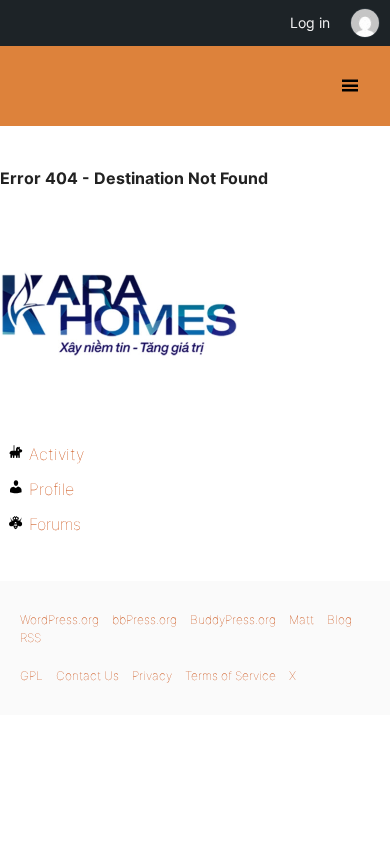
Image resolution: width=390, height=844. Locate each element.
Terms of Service (230, 675)
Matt (301, 619)
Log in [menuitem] (310, 22)
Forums (55, 524)
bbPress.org (144, 619)
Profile (51, 489)
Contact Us (87, 675)
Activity (56, 454)
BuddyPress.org (32, 86)
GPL (31, 675)
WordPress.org (59, 619)
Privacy (152, 675)
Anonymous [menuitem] (364, 23)
